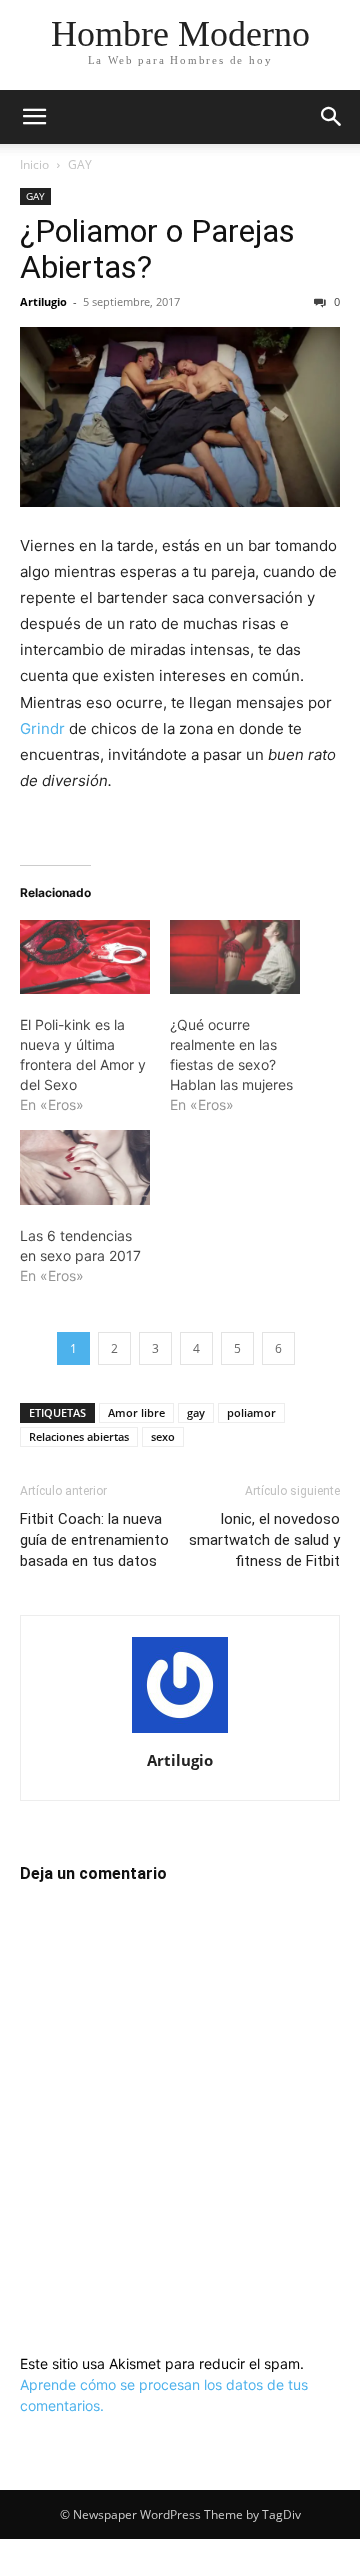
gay (196, 1412)
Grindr (42, 728)
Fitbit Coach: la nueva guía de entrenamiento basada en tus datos (94, 1540)
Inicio (34, 164)
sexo (163, 1436)
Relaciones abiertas (79, 1436)
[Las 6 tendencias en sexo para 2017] (85, 1167)
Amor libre (136, 1412)
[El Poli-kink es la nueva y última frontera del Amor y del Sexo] (85, 957)
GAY (80, 164)
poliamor (251, 1412)
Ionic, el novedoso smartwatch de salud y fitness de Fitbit (264, 1540)
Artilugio (43, 301)
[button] (34, 117)
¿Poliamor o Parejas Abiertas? (157, 249)
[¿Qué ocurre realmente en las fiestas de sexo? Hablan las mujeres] (235, 957)
